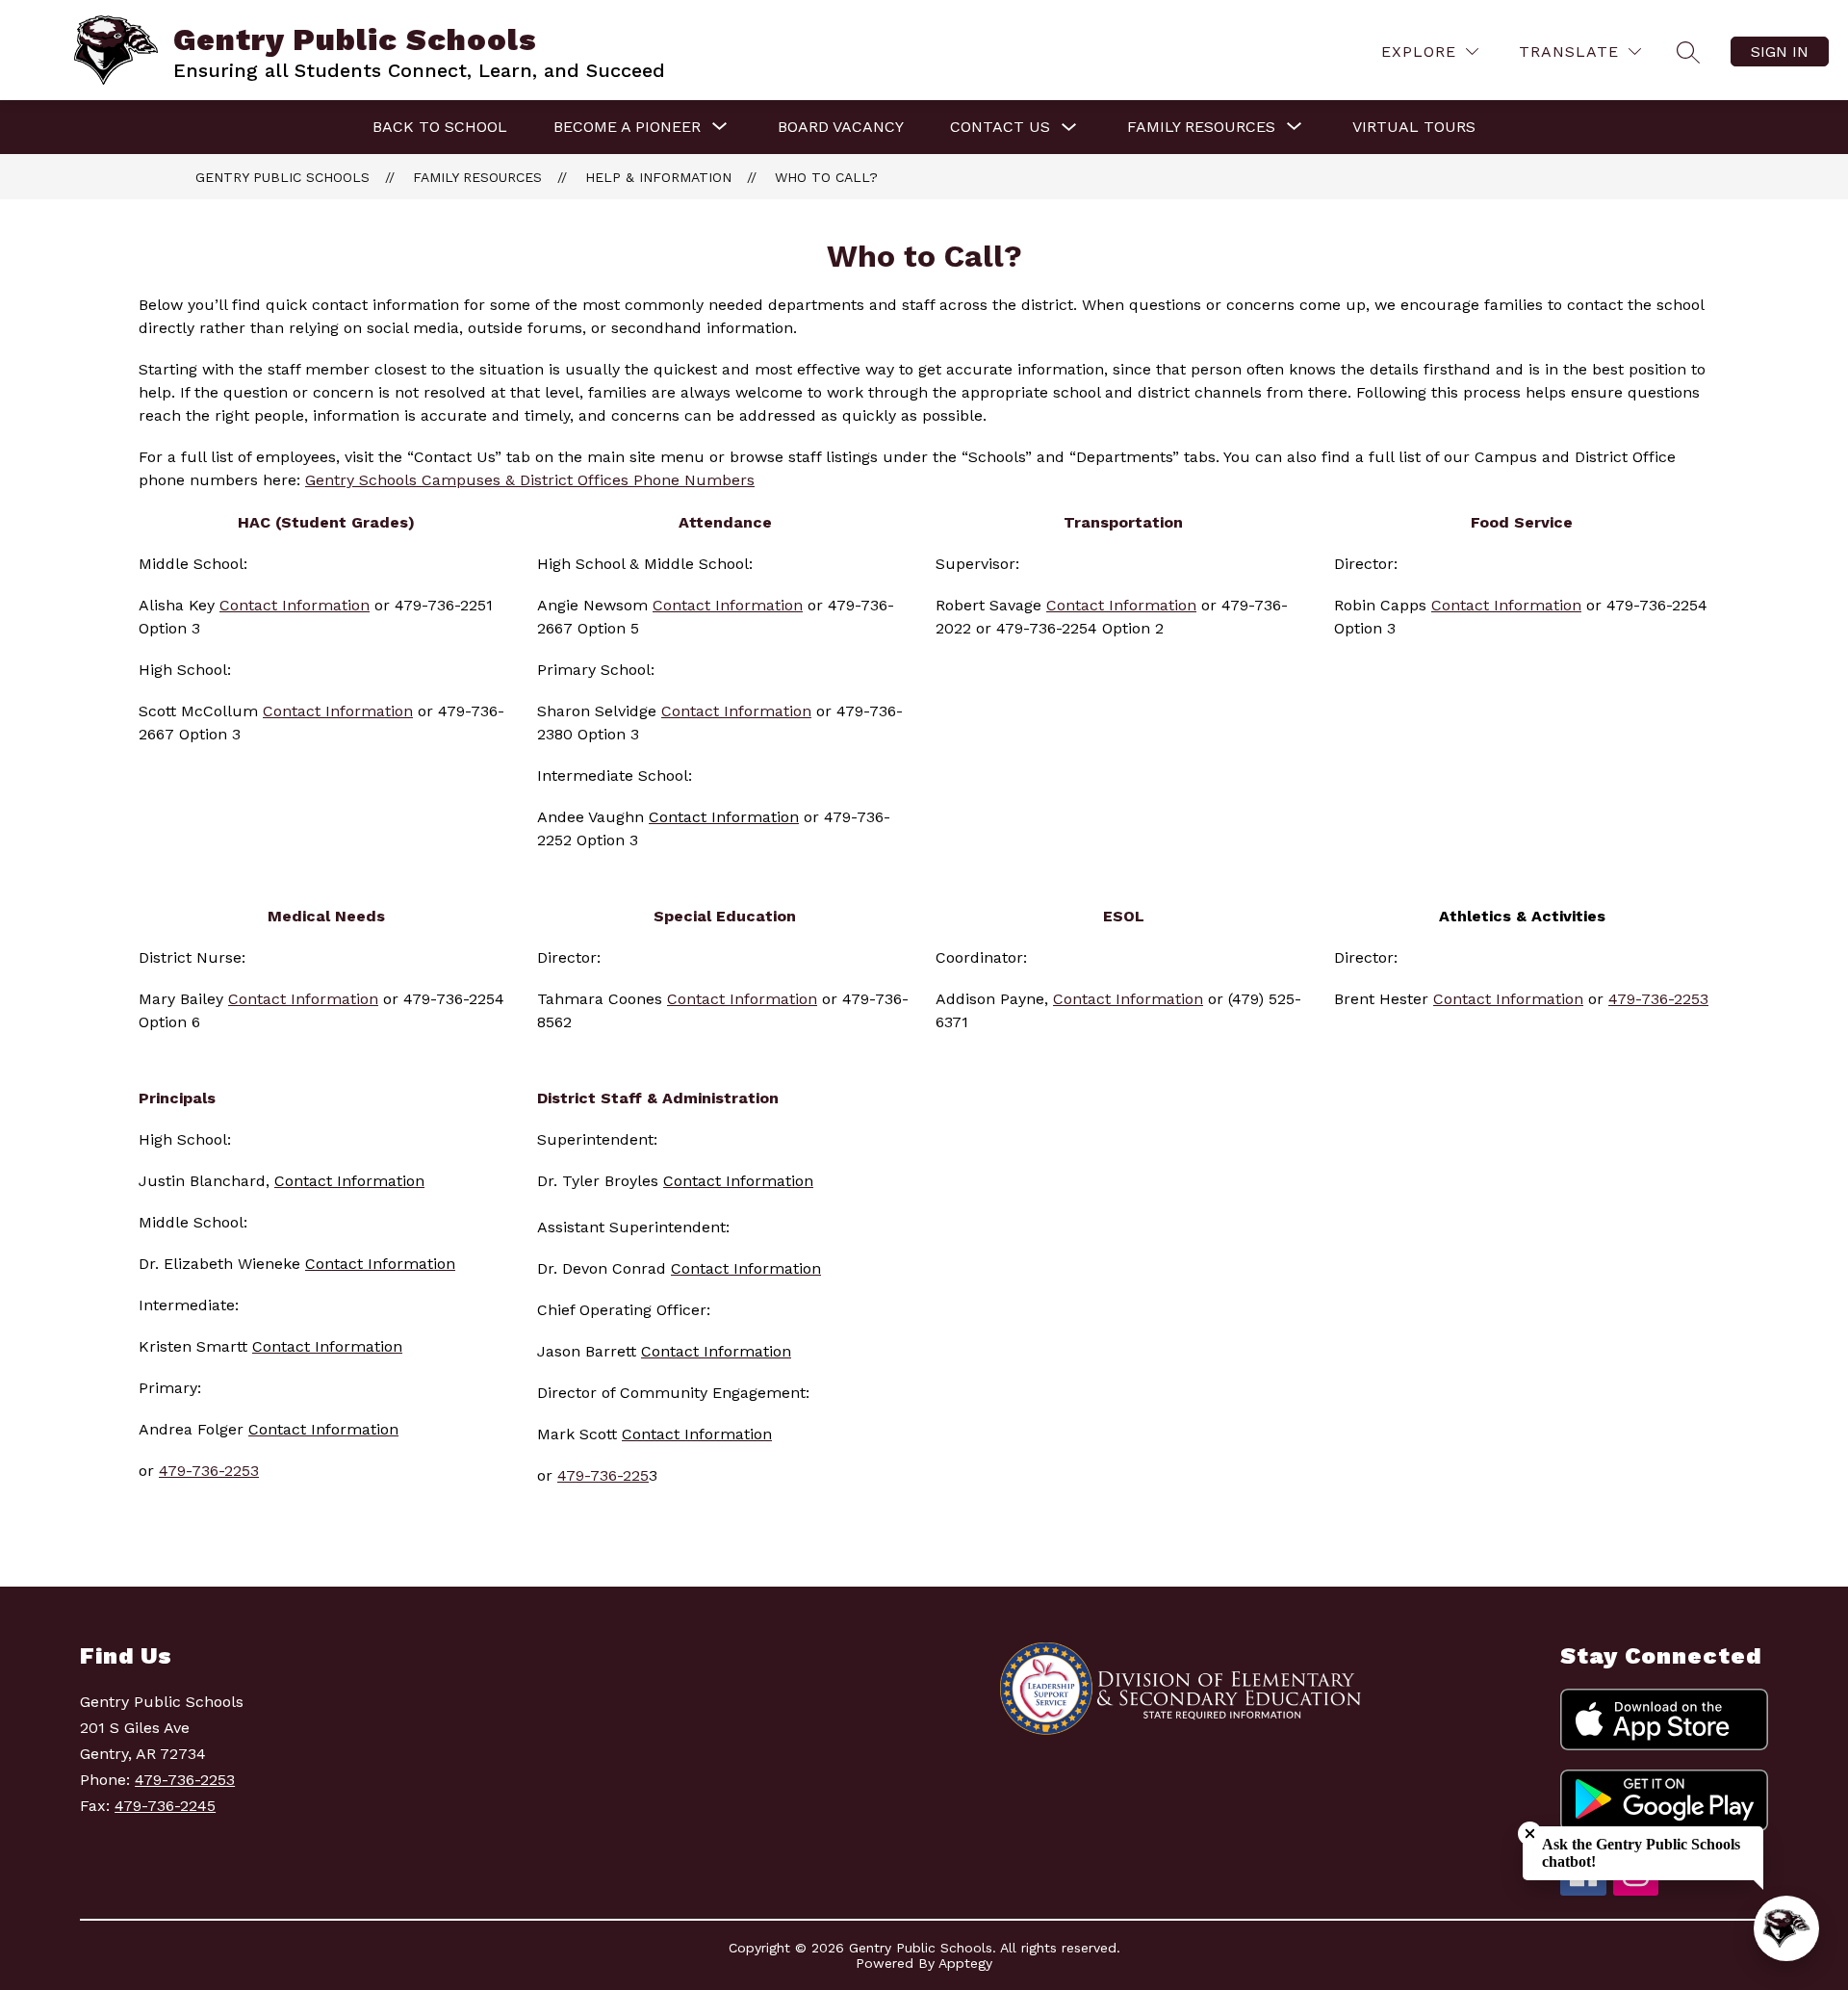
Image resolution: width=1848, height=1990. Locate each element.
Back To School (440, 127)
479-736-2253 (1658, 999)
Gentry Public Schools (282, 177)
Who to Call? (826, 177)
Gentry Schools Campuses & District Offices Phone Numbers (530, 480)
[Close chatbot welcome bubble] (1530, 1834)
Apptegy (965, 1963)
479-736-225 (603, 1475)
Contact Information (1121, 605)
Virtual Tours (1414, 127)
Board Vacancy (841, 127)
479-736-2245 (165, 1806)
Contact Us (1000, 127)
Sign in (1780, 52)
